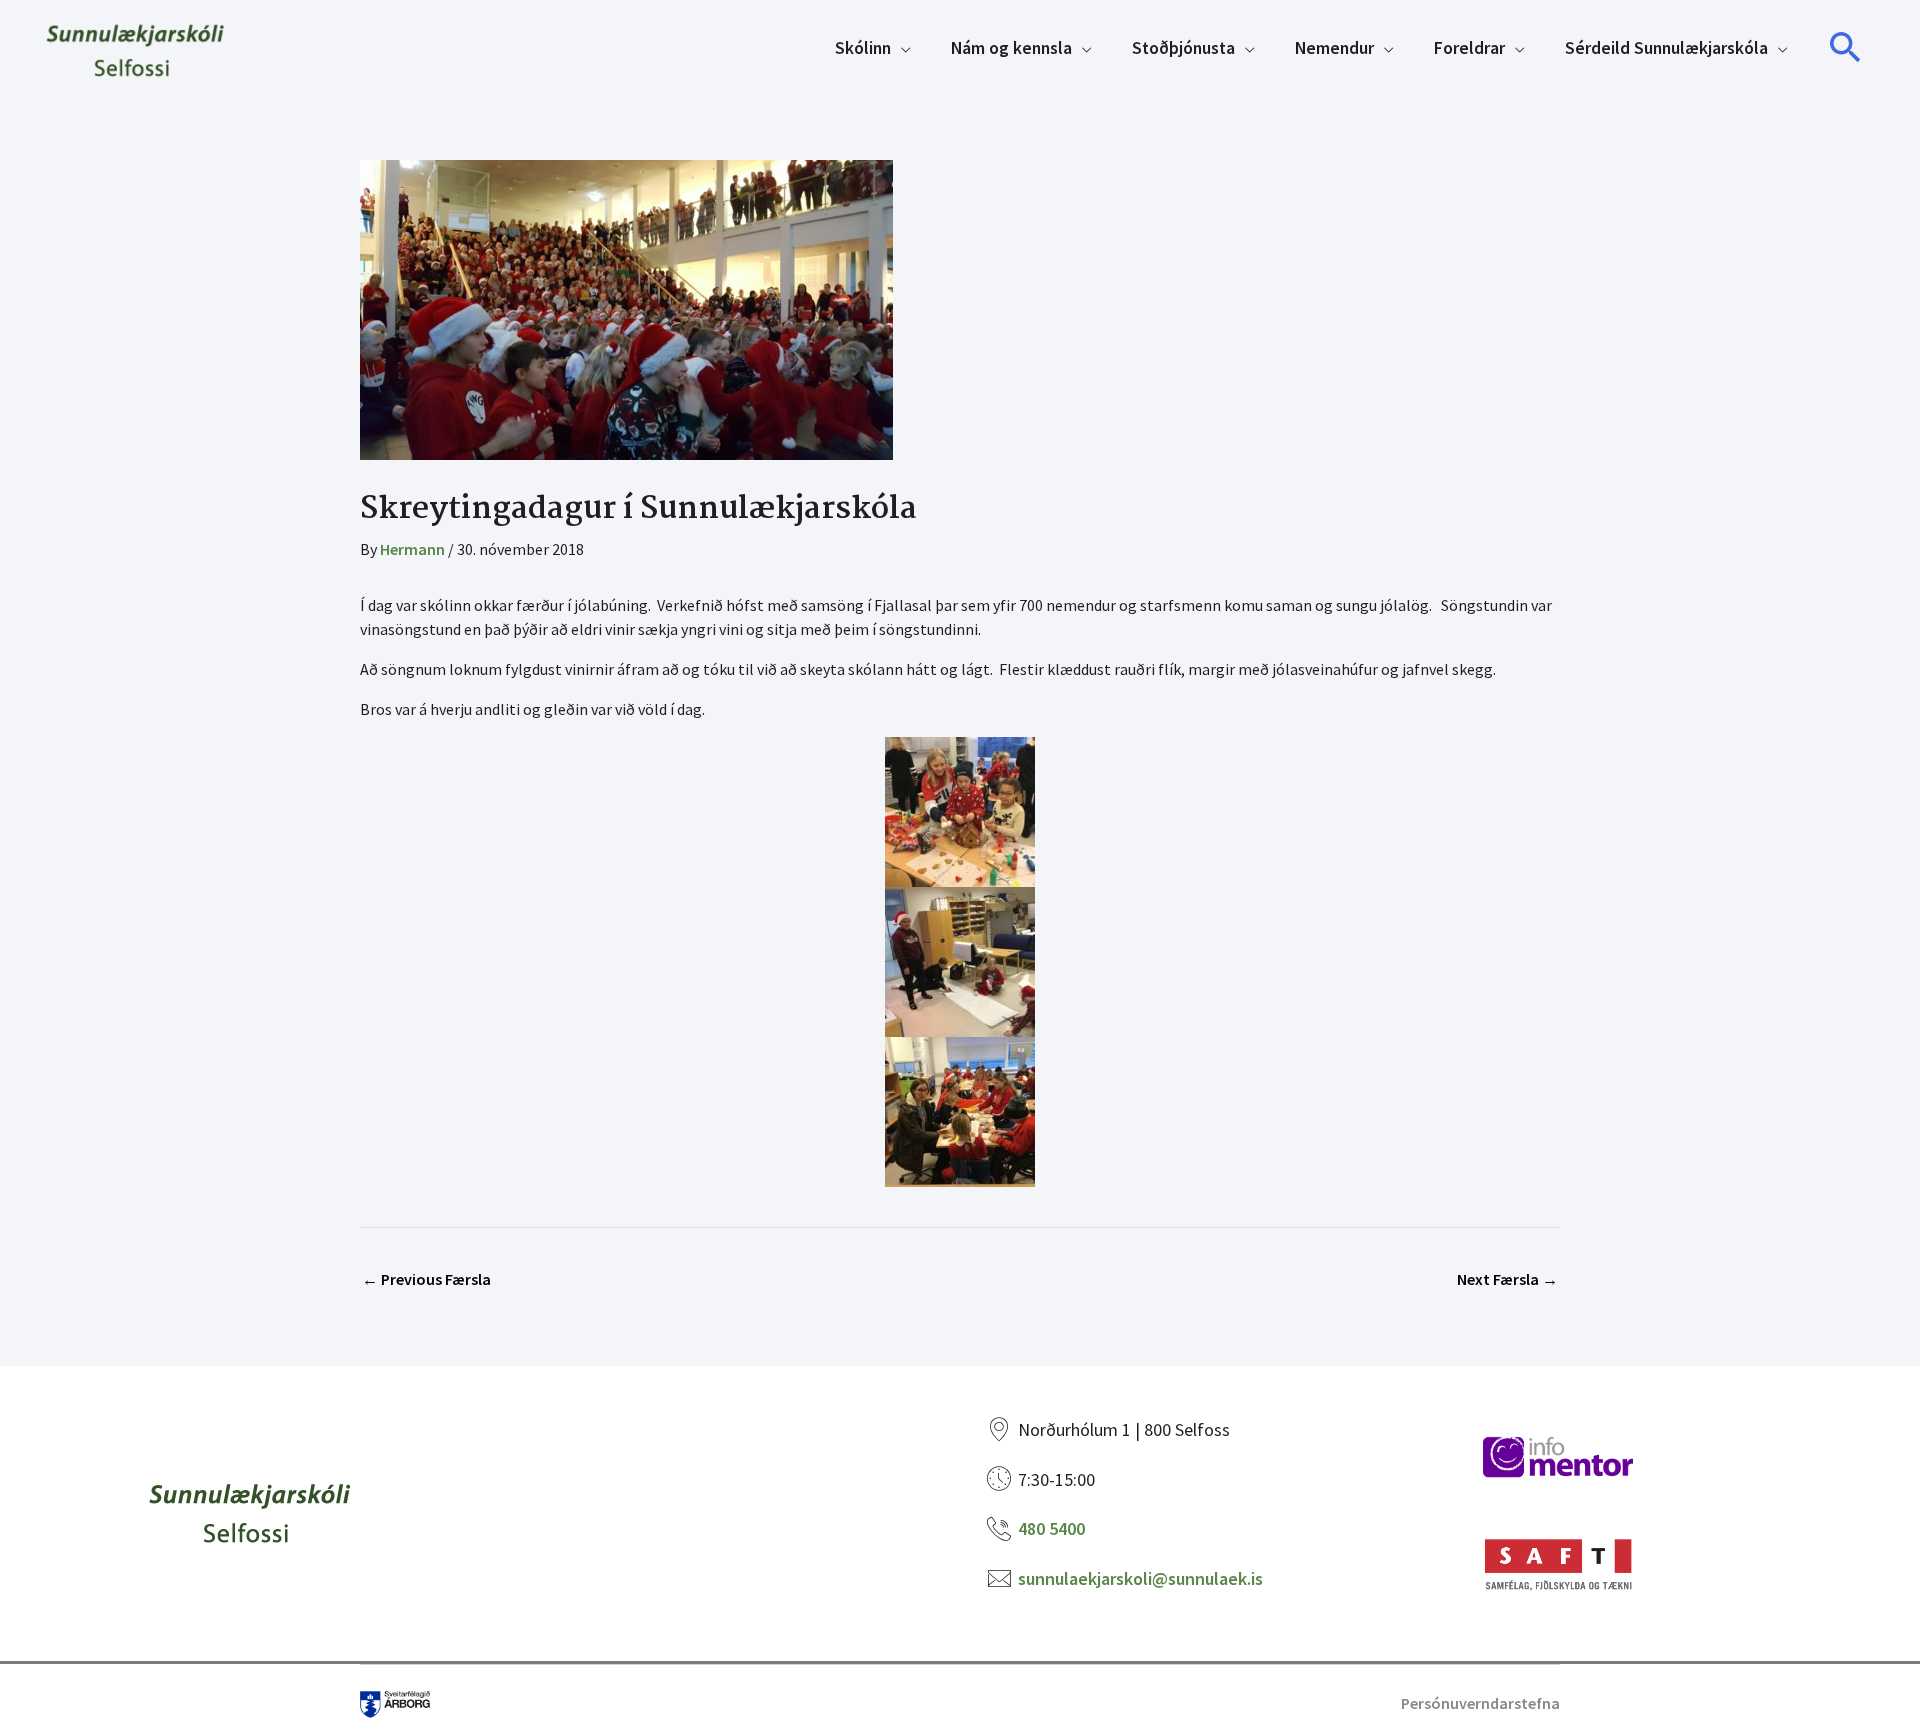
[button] (1846, 48)
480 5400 (1051, 1528)
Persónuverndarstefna (1480, 1703)
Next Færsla (1507, 1279)
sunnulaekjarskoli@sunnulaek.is (1140, 1578)
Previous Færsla (426, 1279)
